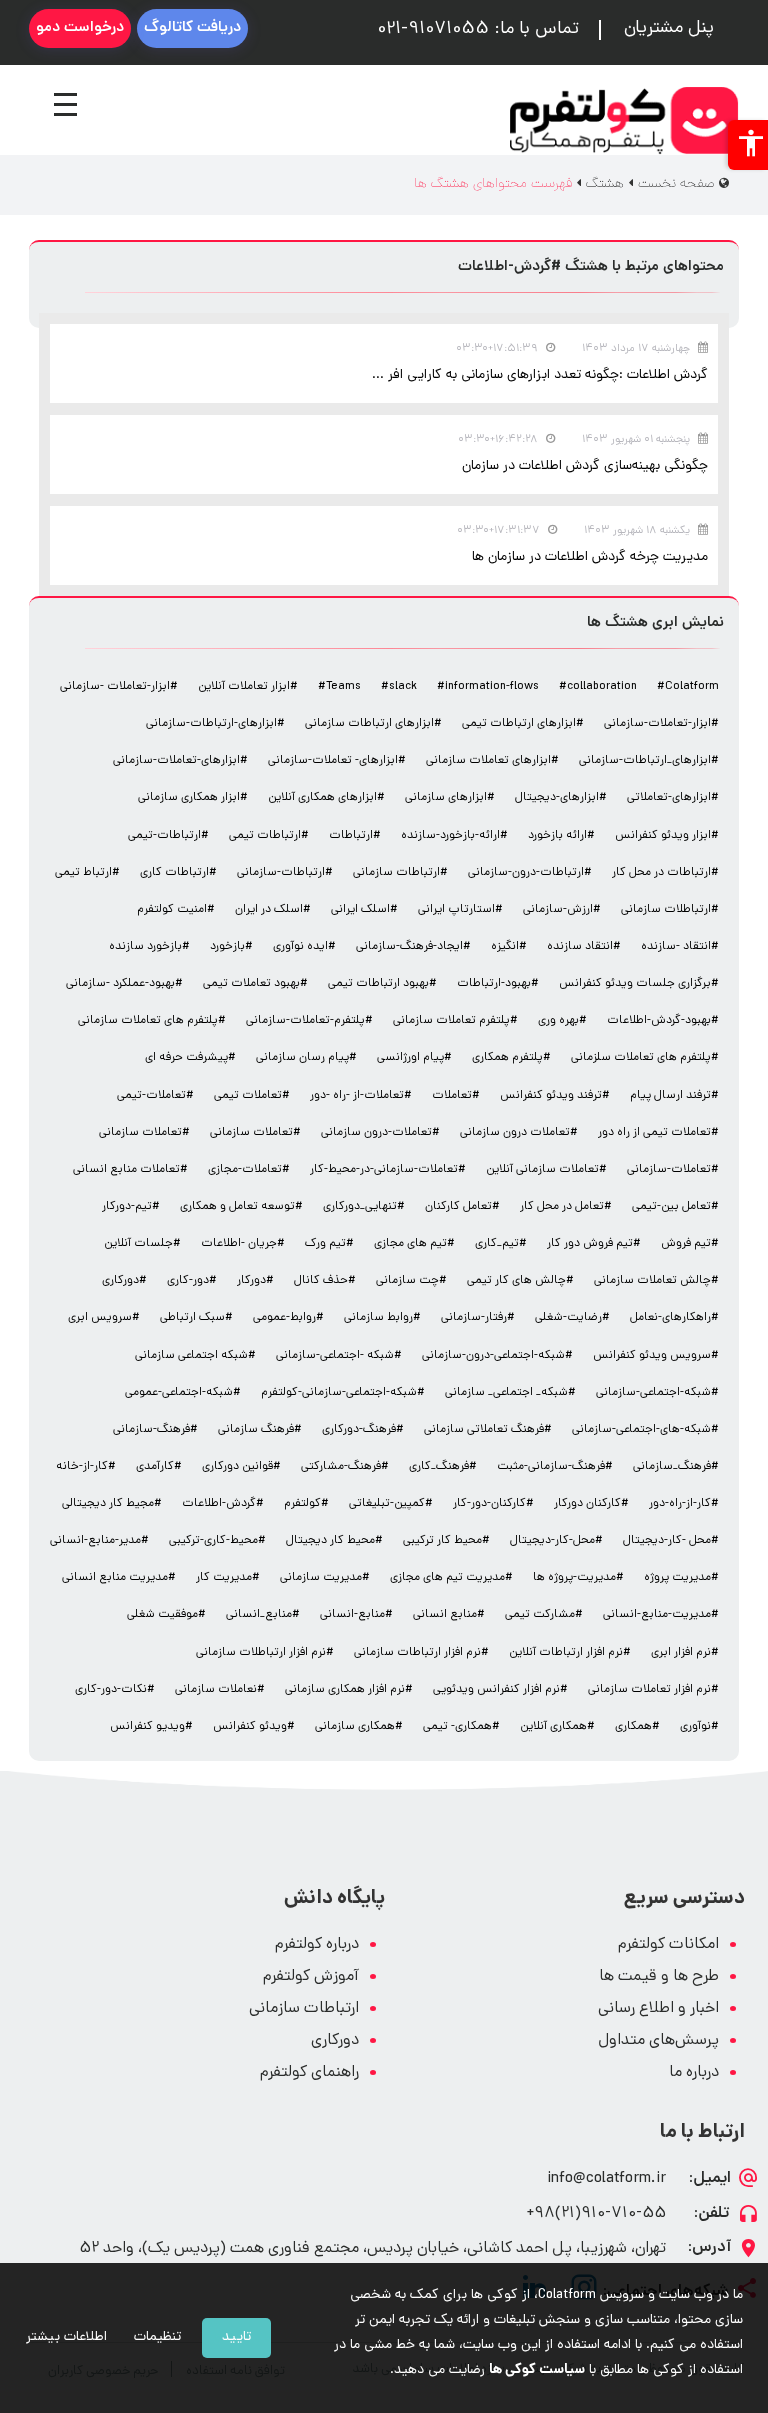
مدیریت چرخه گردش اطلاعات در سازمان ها (590, 557)
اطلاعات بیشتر (66, 2337)
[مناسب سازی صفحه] (748, 145)
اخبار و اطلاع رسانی (658, 2009)
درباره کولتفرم (317, 1945)
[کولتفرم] (624, 121)
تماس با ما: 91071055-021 (478, 30)
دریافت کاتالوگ (192, 28)
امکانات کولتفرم (668, 1945)
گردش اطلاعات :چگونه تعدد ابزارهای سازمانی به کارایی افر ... (540, 375)
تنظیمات (157, 2337)
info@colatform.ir (606, 2179)
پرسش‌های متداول (658, 2041)
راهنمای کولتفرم (309, 2073)
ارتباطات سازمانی (304, 2009)
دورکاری (335, 2041)
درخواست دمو (80, 28)
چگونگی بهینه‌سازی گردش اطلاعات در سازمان (585, 466)
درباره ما (694, 2073)
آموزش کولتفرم (311, 1977)
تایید (236, 2337)
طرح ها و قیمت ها (659, 1977)
